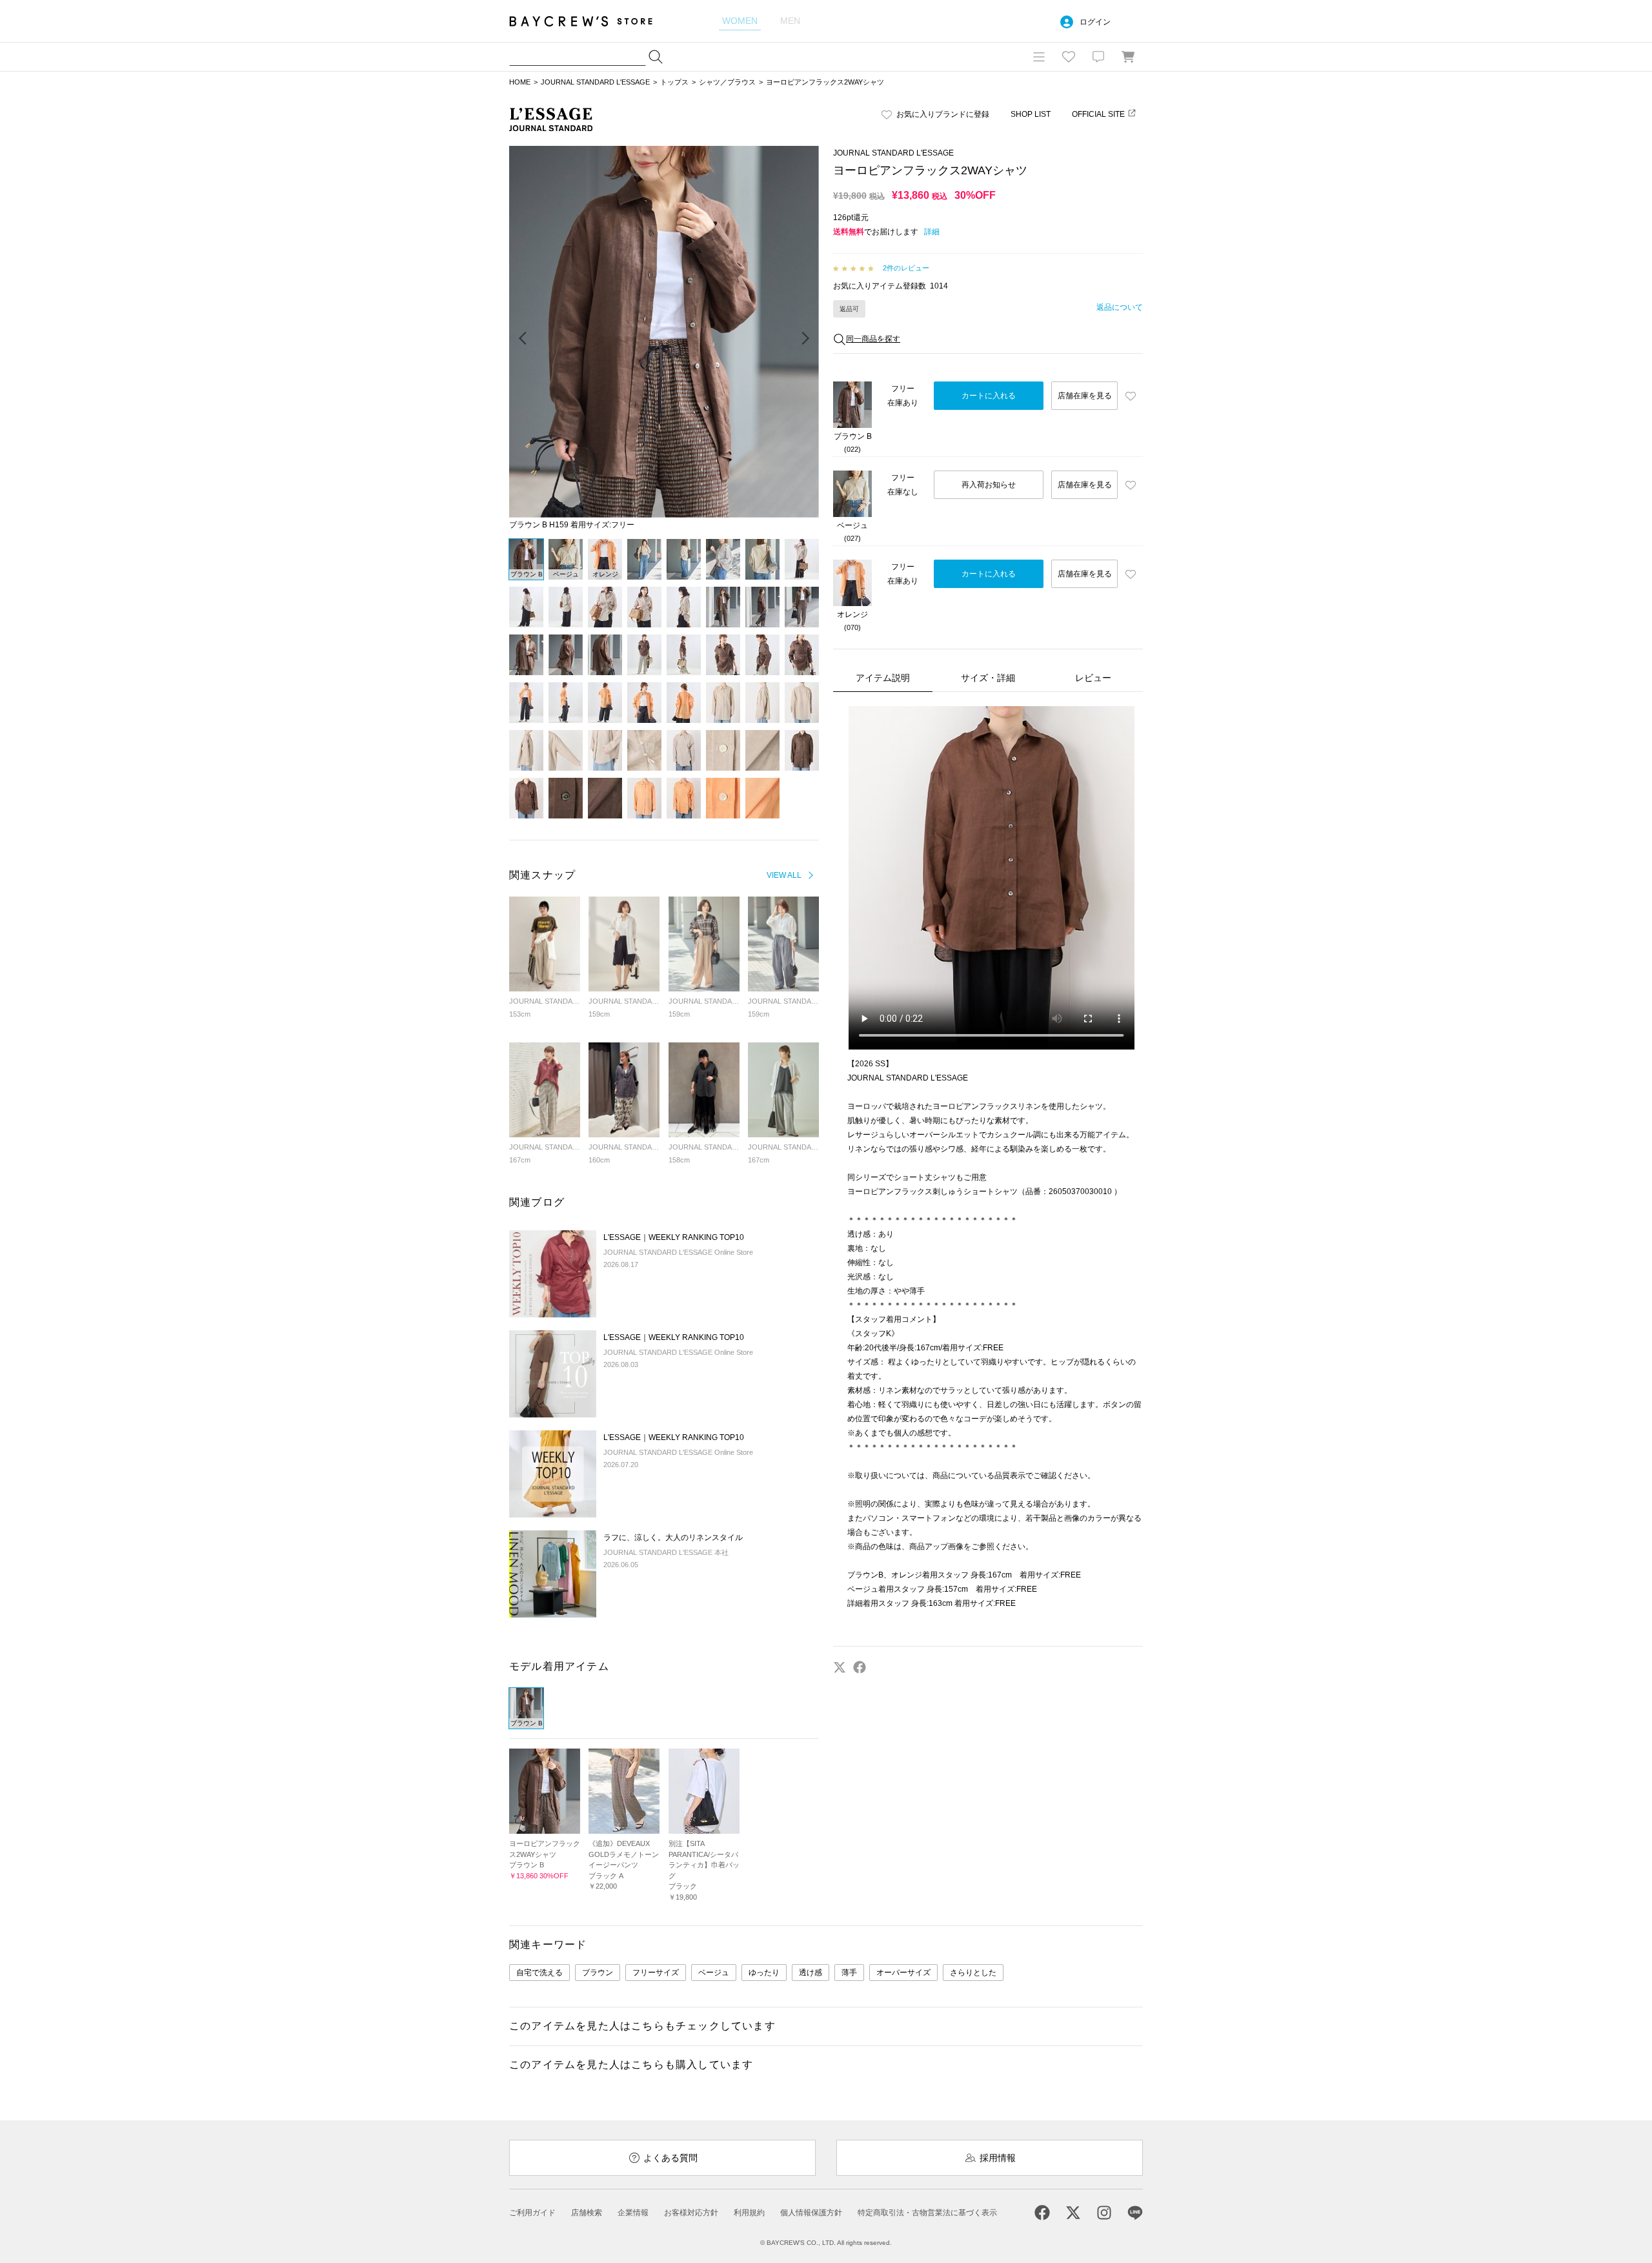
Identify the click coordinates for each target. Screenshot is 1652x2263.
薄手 (849, 1973)
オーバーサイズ (903, 1973)
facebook (860, 1667)
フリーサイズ (656, 1973)
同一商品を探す (873, 339)
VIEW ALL (784, 875)
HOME (520, 82)
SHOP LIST (1031, 114)
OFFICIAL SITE (1098, 114)
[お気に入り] (1069, 57)
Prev (523, 339)
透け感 (811, 1973)
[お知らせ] (1098, 57)
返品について (1120, 307)
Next (805, 339)
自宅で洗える (539, 1973)
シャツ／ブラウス (727, 82)
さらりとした (973, 1973)
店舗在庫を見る (1085, 396)
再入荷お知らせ (989, 485)
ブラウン (598, 1973)
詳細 (932, 232)
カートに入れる (989, 396)
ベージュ (714, 1973)
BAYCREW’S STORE (590, 21)
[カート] (1128, 57)
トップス (674, 82)
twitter (840, 1667)
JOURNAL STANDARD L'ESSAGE (595, 82)
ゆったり (764, 1973)
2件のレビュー (906, 268)
